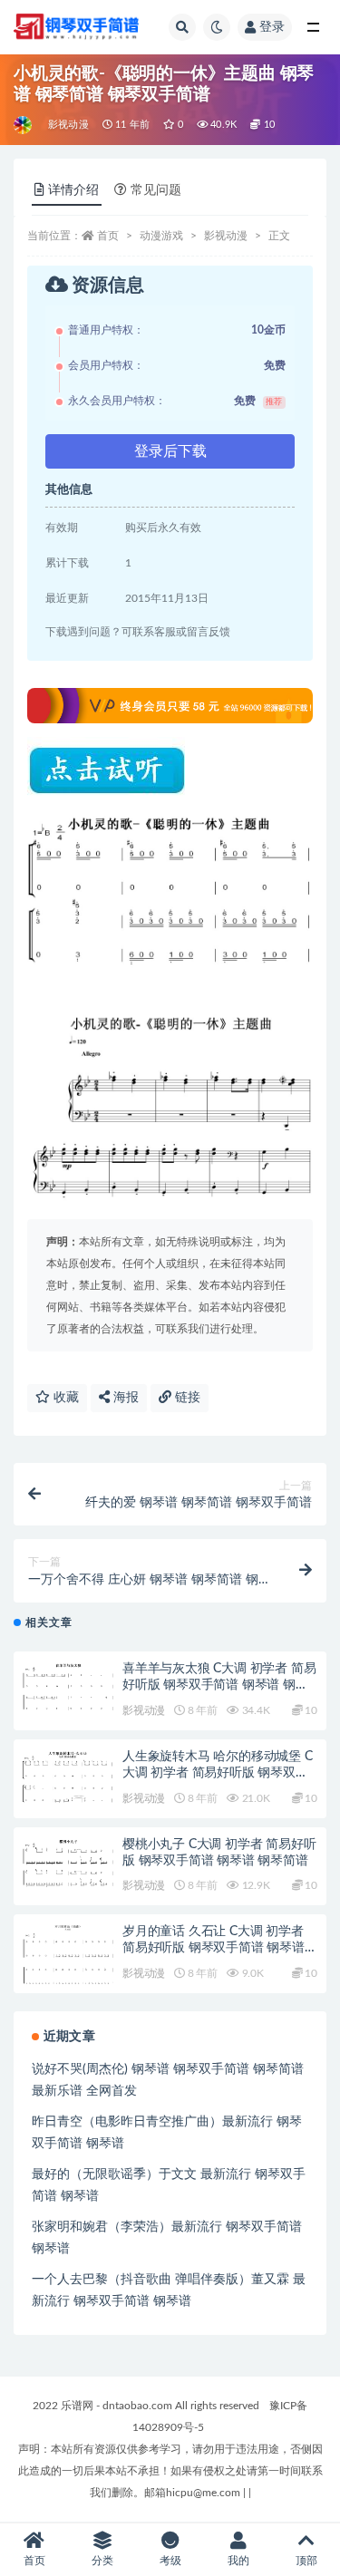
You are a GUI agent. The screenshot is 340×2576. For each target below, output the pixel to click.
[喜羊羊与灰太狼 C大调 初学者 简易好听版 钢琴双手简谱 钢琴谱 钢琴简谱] (68, 1687)
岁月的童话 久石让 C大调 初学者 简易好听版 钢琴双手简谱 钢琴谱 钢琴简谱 (214, 1948)
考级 (170, 2561)
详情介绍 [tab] (73, 190)
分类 (102, 2561)
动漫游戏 (161, 236)
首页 (108, 236)
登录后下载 (170, 451)
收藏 (64, 1398)
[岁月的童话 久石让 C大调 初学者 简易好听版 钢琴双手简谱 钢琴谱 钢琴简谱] (68, 1956)
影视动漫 (68, 125)
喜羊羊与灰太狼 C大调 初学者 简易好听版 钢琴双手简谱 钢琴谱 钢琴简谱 (219, 1685)
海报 (124, 1398)
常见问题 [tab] (156, 190)
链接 (186, 1398)
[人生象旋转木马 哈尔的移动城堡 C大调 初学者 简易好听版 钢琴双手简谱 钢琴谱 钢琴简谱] (68, 1777)
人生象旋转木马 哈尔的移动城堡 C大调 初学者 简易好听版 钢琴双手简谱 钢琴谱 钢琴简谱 (218, 1773)
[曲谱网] (24, 125)
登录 (272, 27)
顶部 (306, 2561)
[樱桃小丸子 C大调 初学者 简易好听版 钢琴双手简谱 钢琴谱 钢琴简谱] (68, 1864)
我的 (238, 2561)
